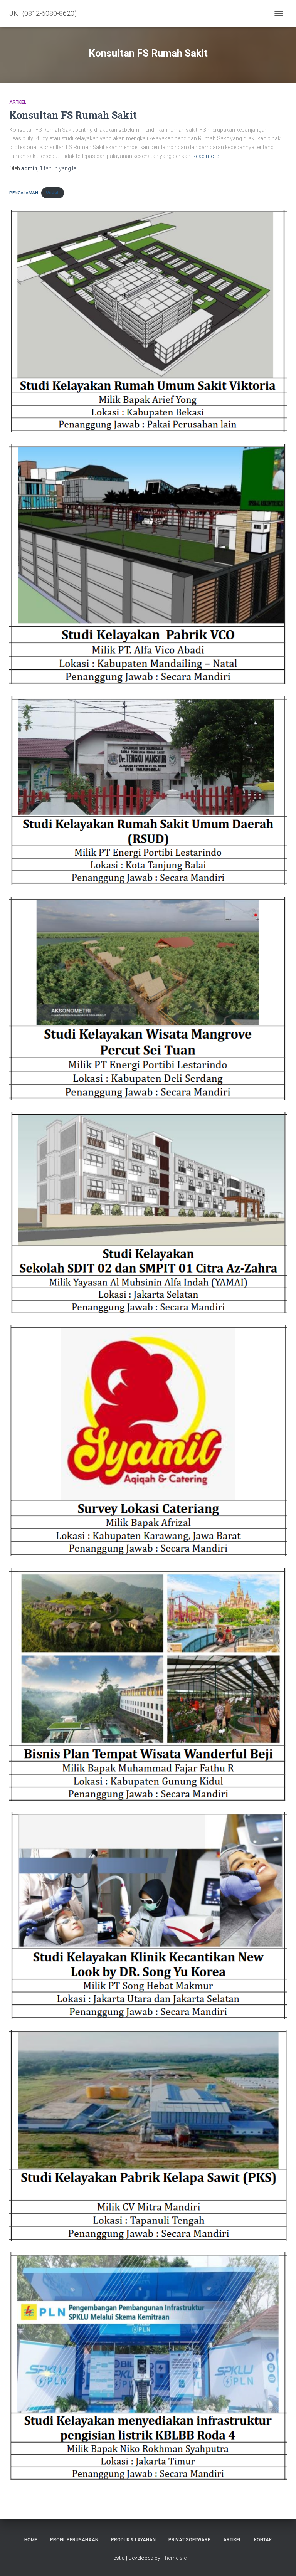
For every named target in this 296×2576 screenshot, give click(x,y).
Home (31, 2540)
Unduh (53, 193)
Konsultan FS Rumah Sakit (73, 115)
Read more (206, 156)
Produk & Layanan (133, 2540)
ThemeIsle (174, 2558)
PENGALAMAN (24, 193)
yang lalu (60, 168)
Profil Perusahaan (74, 2540)
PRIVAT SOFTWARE (189, 2540)
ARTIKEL (232, 2540)
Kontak (263, 2540)
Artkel (18, 102)
